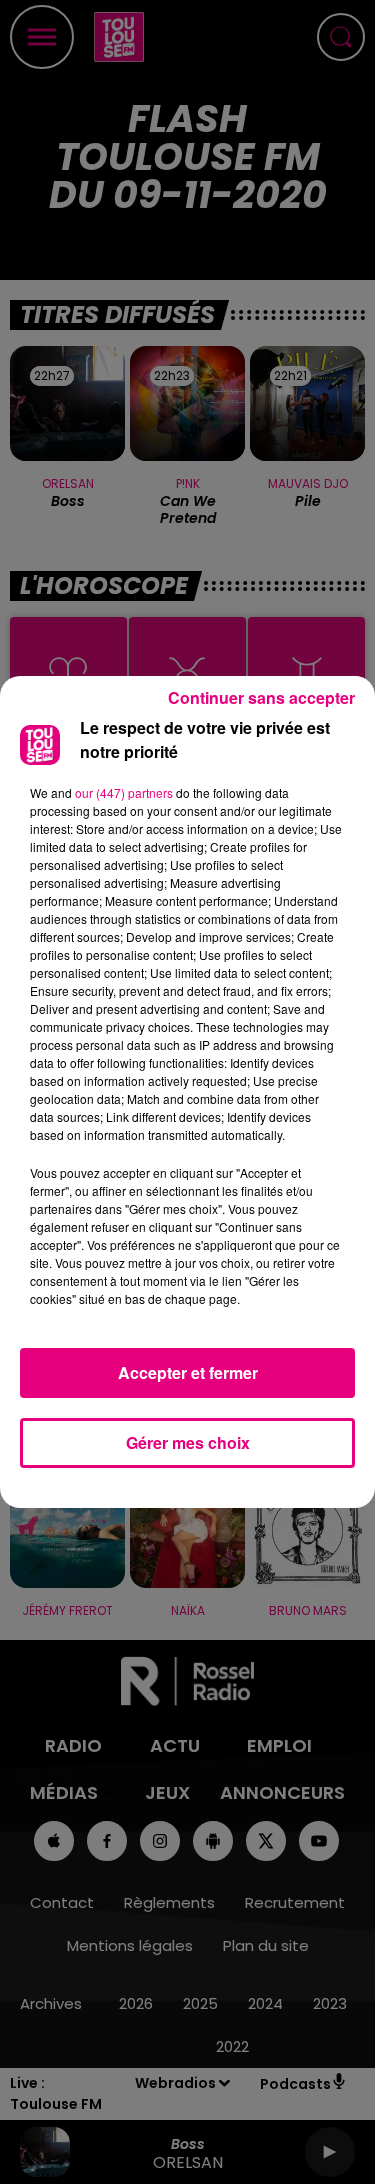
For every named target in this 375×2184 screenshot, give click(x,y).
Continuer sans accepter (261, 697)
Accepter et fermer (188, 1372)
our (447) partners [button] (124, 792)
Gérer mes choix (188, 1442)
